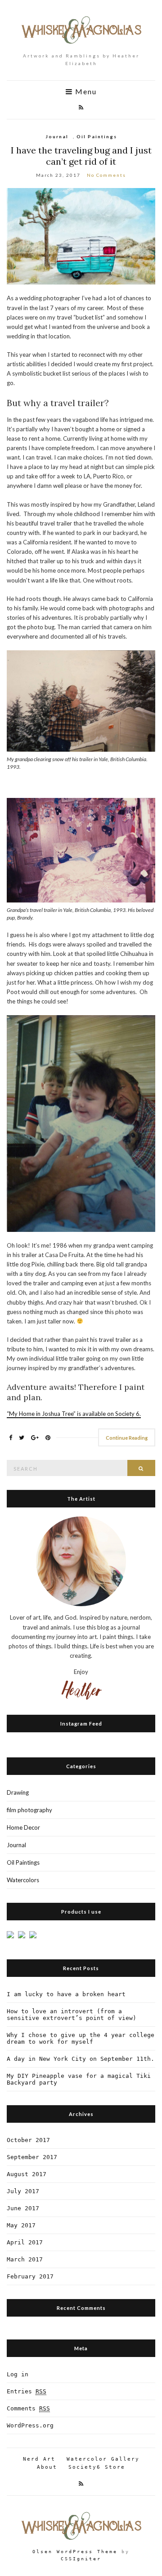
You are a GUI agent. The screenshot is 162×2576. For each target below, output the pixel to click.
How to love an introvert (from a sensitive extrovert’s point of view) (72, 2015)
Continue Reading (127, 1438)
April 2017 (25, 2242)
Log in (18, 2374)
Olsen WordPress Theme (75, 2552)
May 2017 (21, 2225)
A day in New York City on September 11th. (81, 2059)
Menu (85, 92)
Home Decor (23, 1827)
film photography (29, 1810)
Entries (27, 2391)
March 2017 (25, 2259)
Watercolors (23, 1880)
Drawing (18, 1792)
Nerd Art (39, 2459)
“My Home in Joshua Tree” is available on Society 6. (74, 1414)
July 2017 (23, 2191)
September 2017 (32, 2157)
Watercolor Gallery (103, 2459)
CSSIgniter (81, 2559)
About (47, 2467)
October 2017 (28, 2140)
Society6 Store (97, 2467)
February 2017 (30, 2276)
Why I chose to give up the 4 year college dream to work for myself (81, 2038)
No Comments (106, 175)
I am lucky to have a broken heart (66, 1994)
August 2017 (27, 2174)
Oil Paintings (97, 136)
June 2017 (23, 2208)
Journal (57, 136)
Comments (28, 2408)
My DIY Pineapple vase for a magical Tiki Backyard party (79, 2079)
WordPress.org (30, 2425)
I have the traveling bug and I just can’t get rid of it (81, 156)
